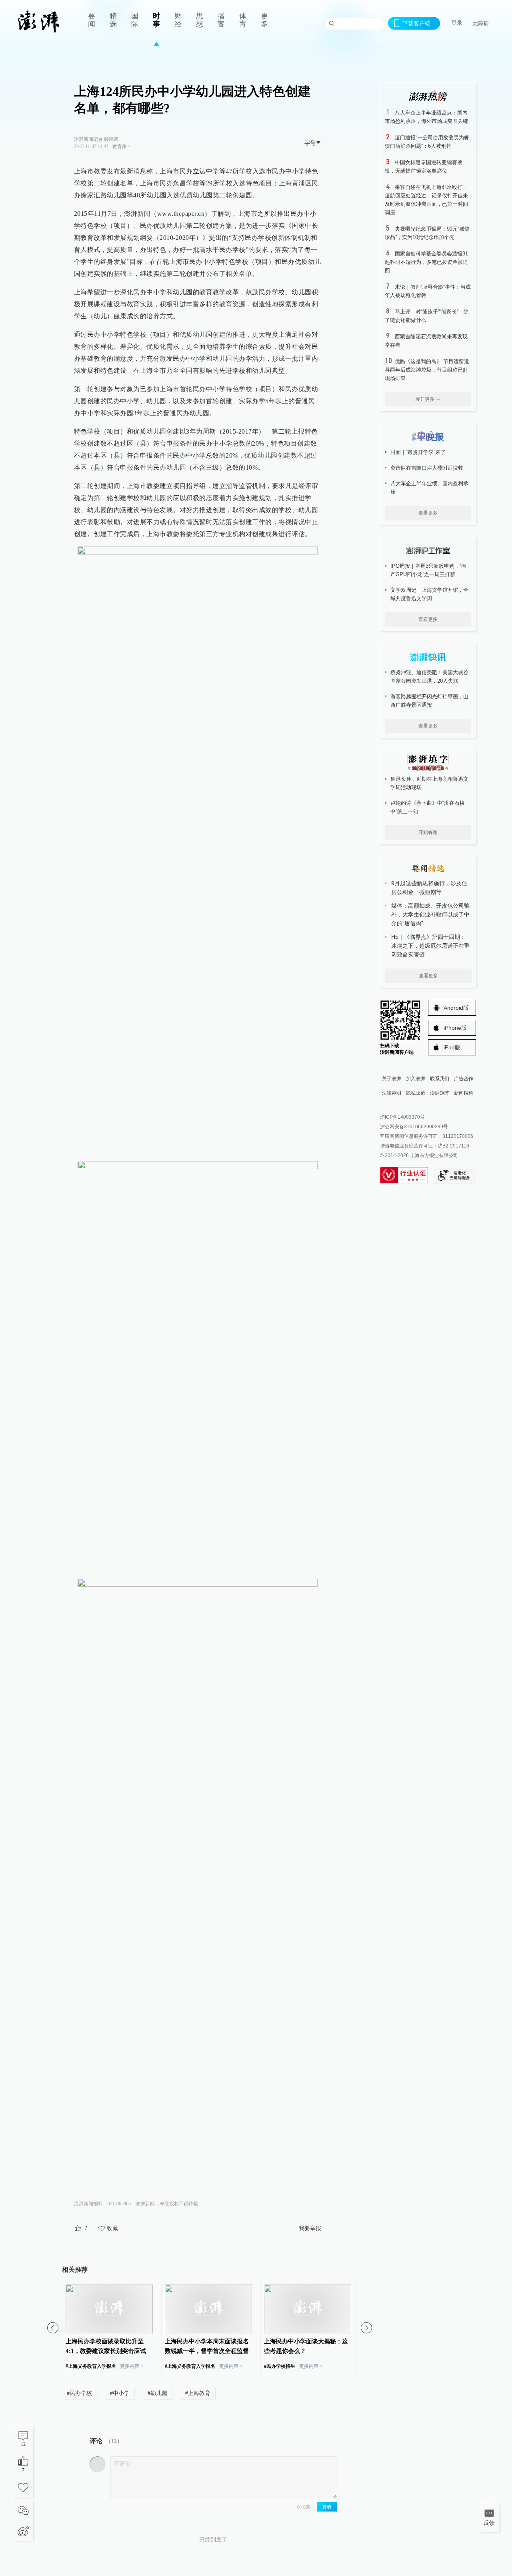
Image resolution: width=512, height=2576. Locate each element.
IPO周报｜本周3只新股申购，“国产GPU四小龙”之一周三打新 (428, 570)
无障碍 (481, 23)
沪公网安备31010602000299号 (414, 1127)
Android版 (456, 1008)
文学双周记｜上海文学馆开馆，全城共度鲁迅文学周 (429, 594)
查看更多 (428, 513)
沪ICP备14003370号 (402, 1117)
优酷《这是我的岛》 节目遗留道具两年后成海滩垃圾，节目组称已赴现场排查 (427, 370)
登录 (457, 23)
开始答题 (428, 832)
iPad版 (452, 1047)
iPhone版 (455, 1028)
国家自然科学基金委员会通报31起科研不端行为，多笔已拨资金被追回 (426, 262)
